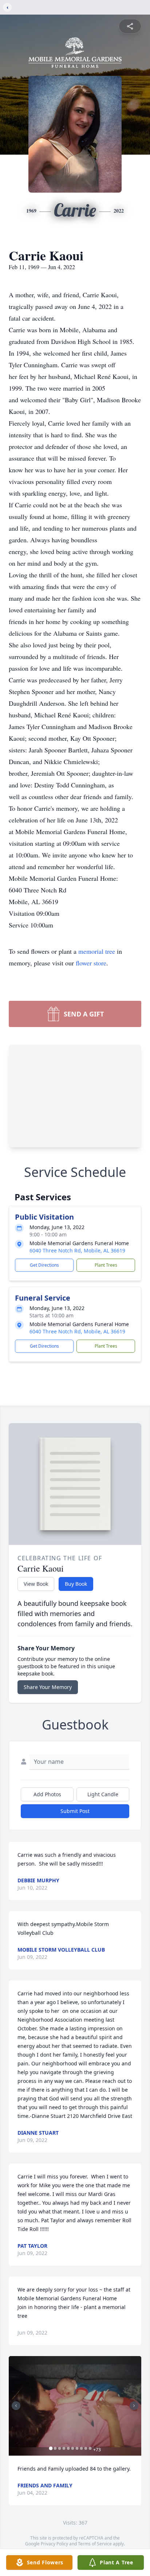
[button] (75, 2406)
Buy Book (76, 1584)
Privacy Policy (54, 2544)
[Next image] (134, 2406)
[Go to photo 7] (77, 2448)
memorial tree (97, 951)
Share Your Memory (48, 1687)
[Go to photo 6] (73, 2448)
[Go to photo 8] (82, 2448)
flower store (91, 963)
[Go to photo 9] (86, 2448)
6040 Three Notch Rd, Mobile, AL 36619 (77, 1250)
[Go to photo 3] (60, 2448)
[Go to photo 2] (55, 2448)
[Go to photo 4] (64, 2448)
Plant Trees (106, 1265)
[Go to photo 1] (51, 2448)
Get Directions (44, 1265)
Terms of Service (95, 2544)
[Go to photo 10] (90, 2448)
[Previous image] (16, 2406)
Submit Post (75, 1811)
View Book (36, 1584)
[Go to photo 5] (68, 2448)
